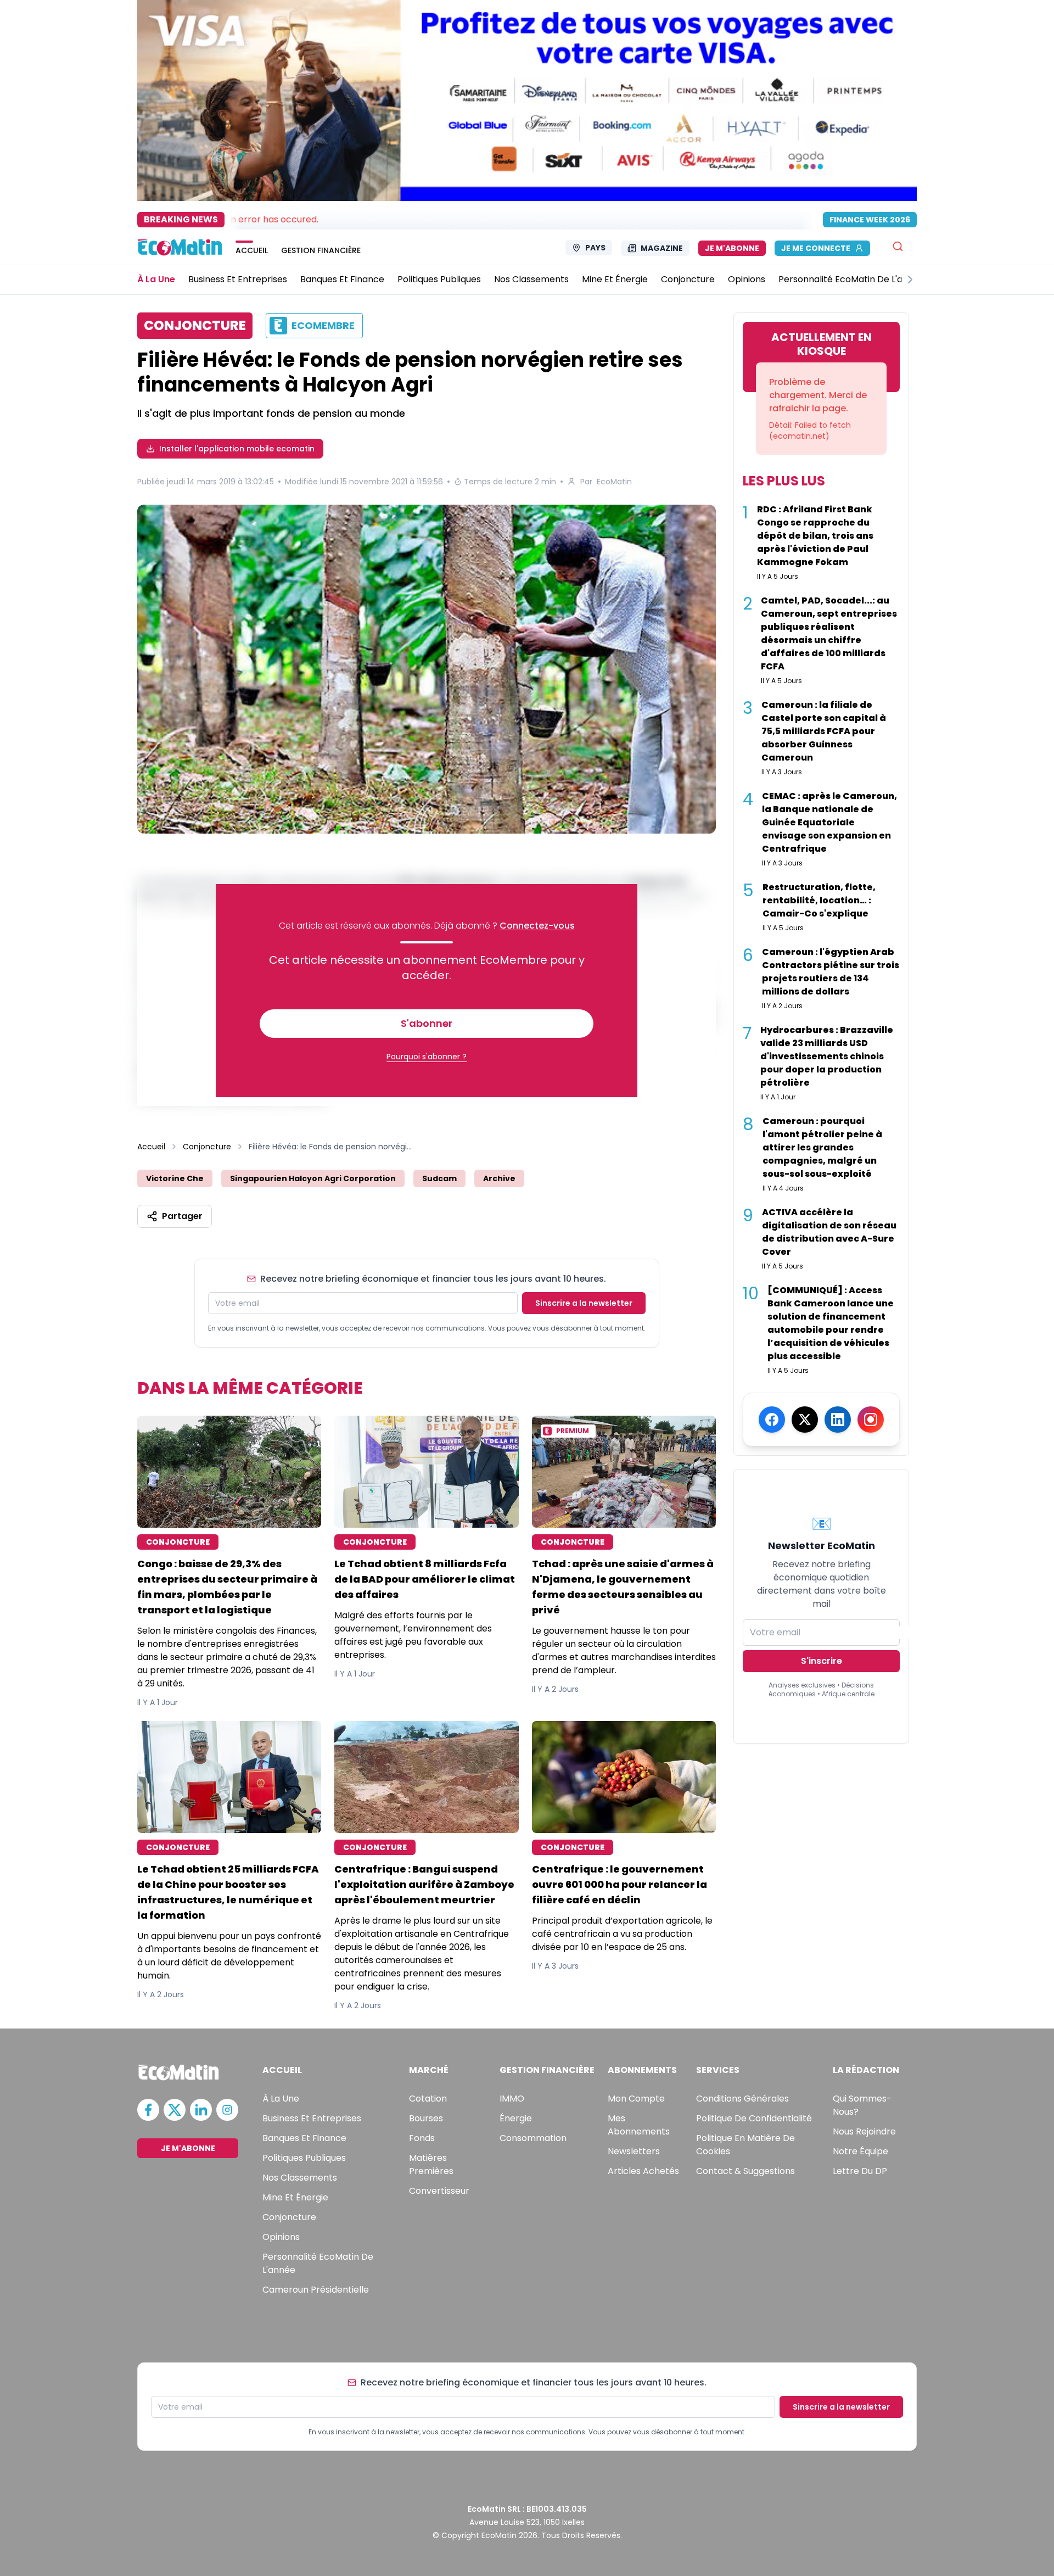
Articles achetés (643, 2171)
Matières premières (431, 2164)
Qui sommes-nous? (862, 2105)
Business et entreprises (312, 2118)
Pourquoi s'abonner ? (427, 1057)
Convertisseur (439, 2191)
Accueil (151, 1147)
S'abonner (427, 1023)
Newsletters (634, 2151)
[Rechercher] (898, 246)
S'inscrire (822, 1661)
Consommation (533, 2138)
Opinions (281, 2237)
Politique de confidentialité (754, 2118)
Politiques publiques (304, 2158)
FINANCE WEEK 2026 (870, 220)
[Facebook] (772, 1420)
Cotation (428, 2099)
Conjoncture (207, 1147)
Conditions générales (742, 2099)
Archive (499, 1178)
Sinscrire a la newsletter (584, 1303)
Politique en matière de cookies (745, 2145)
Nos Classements (300, 2178)
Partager (182, 1216)
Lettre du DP (860, 2171)
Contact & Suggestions (745, 2171)
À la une (281, 2099)
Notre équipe (860, 2151)
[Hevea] (427, 669)
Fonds (422, 2138)
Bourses (426, 2118)
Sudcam (439, 1178)
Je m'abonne (732, 248)
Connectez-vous (537, 926)
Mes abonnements (639, 2125)
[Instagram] (871, 1420)
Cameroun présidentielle (316, 2290)
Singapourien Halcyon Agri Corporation (313, 1178)
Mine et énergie (295, 2197)
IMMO (512, 2099)
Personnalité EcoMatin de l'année (318, 2263)
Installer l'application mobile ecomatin (237, 449)
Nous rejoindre (864, 2131)
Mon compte (636, 2099)
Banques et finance (304, 2138)
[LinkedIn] (838, 1420)
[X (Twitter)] (805, 1420)
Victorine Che (175, 1178)
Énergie (516, 2118)
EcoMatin (614, 482)
